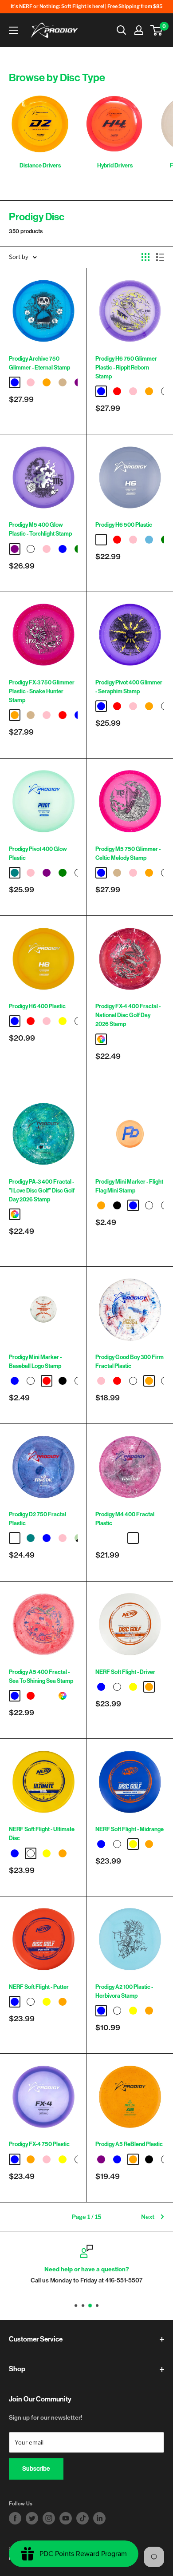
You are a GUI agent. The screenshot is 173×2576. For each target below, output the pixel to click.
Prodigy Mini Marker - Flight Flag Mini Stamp (129, 1186)
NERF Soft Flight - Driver (125, 1672)
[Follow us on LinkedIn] (99, 2518)
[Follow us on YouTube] (66, 2518)
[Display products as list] (160, 257)
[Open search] (122, 30)
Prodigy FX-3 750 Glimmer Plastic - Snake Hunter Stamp (42, 691)
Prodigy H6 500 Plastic (124, 525)
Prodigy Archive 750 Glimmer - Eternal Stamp (39, 363)
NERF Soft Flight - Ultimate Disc (42, 1834)
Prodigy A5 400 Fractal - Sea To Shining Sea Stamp (41, 1676)
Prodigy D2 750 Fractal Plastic (37, 1519)
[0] (157, 30)
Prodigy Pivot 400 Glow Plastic (38, 853)
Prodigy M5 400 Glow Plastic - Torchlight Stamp (40, 529)
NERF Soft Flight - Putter (39, 1987)
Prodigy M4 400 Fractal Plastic (125, 1519)
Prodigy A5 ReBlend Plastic (129, 2144)
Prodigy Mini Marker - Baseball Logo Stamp (35, 1362)
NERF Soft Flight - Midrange (130, 1829)
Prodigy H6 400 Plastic (37, 1006)
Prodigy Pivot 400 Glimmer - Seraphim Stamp (129, 687)
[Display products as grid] (145, 257)
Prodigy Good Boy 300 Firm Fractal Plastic (130, 1362)
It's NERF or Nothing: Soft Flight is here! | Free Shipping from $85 (86, 6)
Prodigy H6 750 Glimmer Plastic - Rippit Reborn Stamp (126, 368)
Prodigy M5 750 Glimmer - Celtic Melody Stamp (128, 853)
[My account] (139, 30)
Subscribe (36, 2469)
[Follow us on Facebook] (15, 2518)
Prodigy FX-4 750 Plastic (39, 2144)
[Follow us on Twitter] (32, 2518)
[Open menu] (13, 30)
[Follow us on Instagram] (49, 2518)
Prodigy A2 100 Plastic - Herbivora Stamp (124, 1991)
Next (148, 2217)
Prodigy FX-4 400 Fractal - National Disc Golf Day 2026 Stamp (128, 1015)
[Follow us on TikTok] (83, 2518)
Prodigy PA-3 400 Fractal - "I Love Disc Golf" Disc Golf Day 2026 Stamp (42, 1191)
